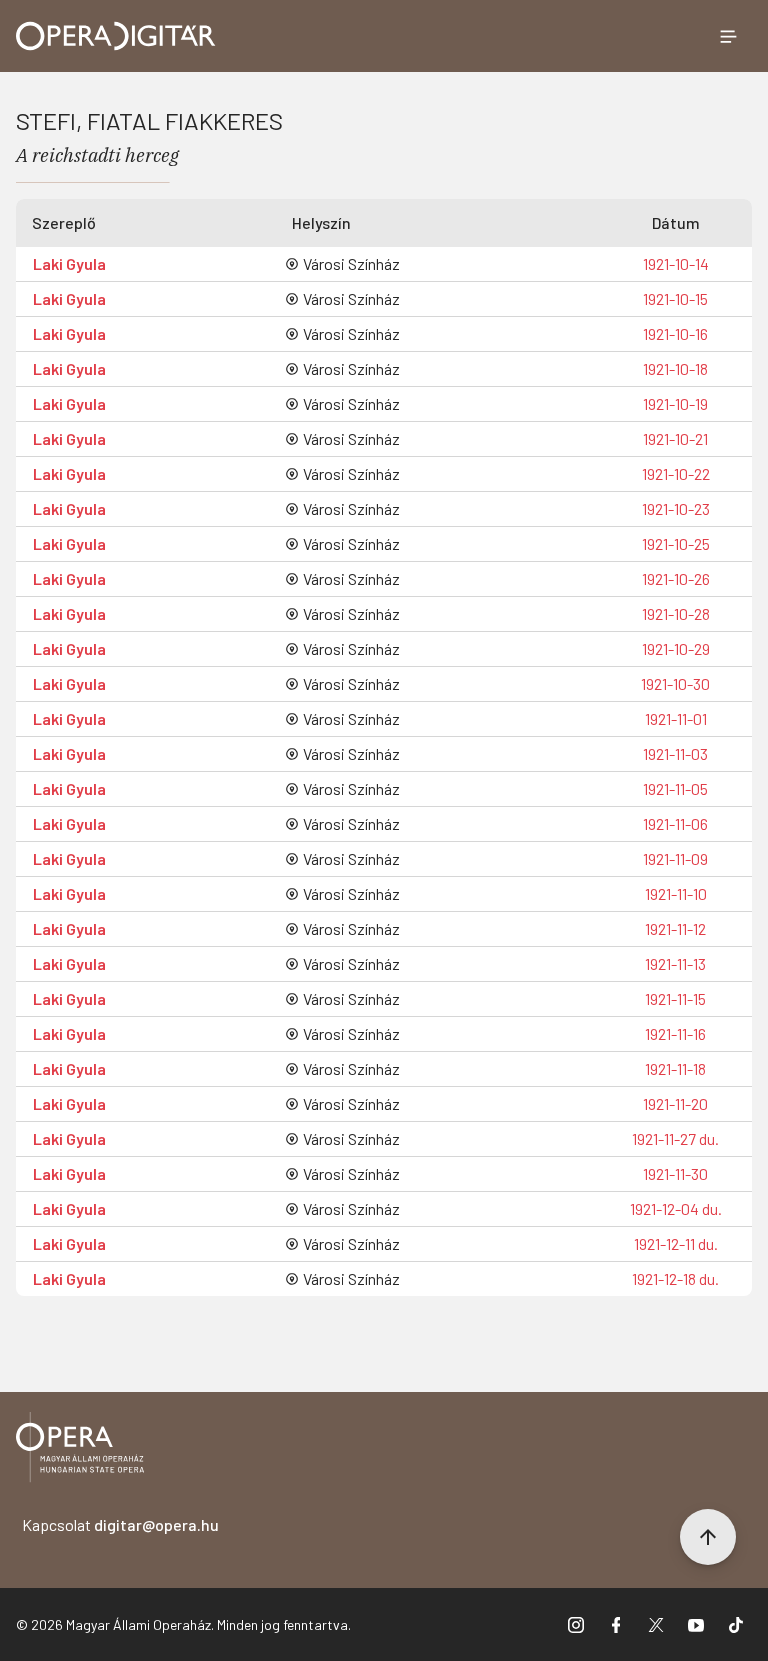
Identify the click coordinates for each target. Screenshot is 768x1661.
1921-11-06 (675, 823)
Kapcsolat (120, 1524)
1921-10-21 (675, 438)
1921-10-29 (676, 648)
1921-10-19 (675, 403)
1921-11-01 (676, 718)
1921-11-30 (675, 1173)
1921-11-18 (675, 1068)
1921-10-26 (676, 578)
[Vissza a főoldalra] (80, 1450)
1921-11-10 (676, 893)
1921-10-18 (675, 368)
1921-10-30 (675, 683)
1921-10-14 (676, 263)
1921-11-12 (675, 928)
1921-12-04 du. (676, 1208)
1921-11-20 (675, 1103)
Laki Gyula (69, 263)
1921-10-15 (675, 298)
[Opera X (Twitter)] (656, 1625)
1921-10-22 (676, 473)
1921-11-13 (675, 963)
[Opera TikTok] (736, 1625)
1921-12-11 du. (676, 1243)
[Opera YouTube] (696, 1625)
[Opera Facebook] (616, 1625)
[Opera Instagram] (576, 1625)
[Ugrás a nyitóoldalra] (116, 36)
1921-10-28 (676, 613)
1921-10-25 (676, 543)
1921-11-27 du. (675, 1138)
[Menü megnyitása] (728, 36)
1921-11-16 (675, 1033)
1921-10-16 (675, 333)
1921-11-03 (675, 753)
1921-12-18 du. (675, 1278)
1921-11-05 (675, 788)
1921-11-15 (675, 998)
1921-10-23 (676, 508)
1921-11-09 (675, 858)
